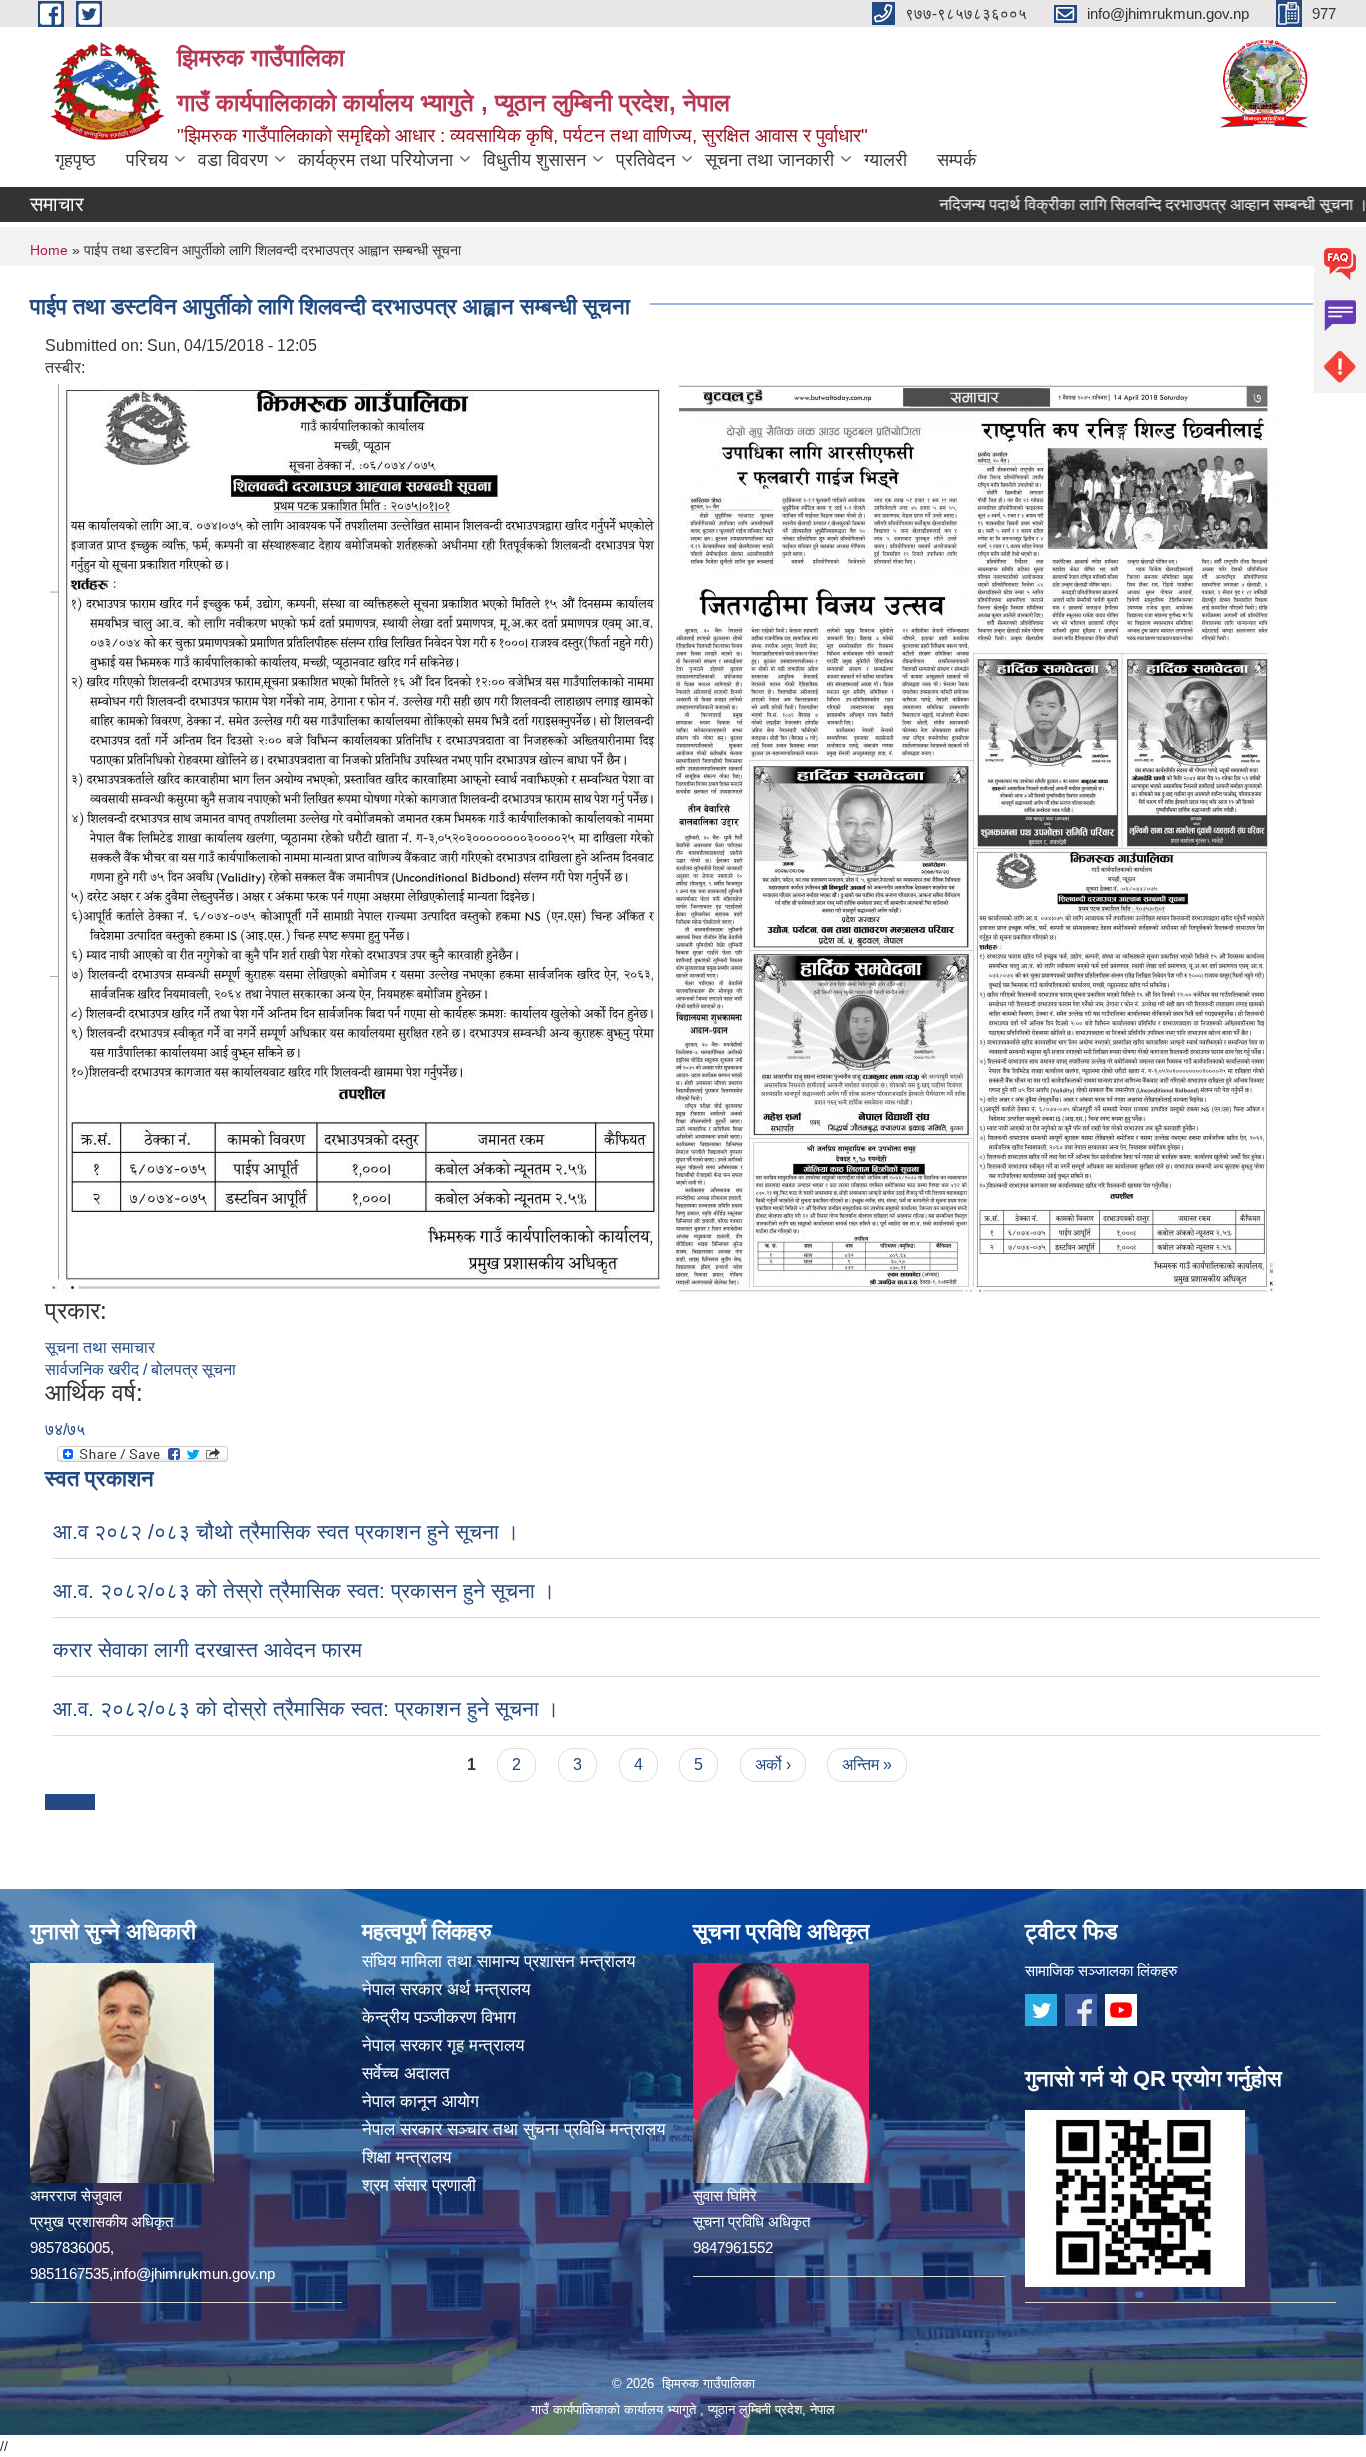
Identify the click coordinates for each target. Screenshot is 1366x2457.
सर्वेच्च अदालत (406, 2073)
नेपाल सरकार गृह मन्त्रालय (443, 2045)
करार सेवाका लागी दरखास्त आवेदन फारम (207, 1649)
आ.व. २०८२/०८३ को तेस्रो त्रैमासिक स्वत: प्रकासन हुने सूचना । (304, 1590)
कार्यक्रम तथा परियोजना (375, 160)
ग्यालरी (885, 160)
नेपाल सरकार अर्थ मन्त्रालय (446, 1989)
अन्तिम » (867, 1764)
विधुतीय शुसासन (534, 160)
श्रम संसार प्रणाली (419, 2185)
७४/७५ (65, 1429)
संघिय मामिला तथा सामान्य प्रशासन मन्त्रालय (498, 1961)
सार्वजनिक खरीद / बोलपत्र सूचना (140, 1369)
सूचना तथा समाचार (100, 1347)
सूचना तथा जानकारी (769, 160)
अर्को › (773, 1764)
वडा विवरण (233, 160)
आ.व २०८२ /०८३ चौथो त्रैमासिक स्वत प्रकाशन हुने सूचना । (286, 1531)
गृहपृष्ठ (75, 160)
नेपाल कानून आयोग (420, 2101)
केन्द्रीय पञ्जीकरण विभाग (439, 2017)
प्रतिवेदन (645, 160)
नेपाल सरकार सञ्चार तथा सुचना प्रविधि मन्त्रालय (513, 2129)
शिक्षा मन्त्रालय (406, 2157)
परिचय (147, 160)
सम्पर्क (956, 160)
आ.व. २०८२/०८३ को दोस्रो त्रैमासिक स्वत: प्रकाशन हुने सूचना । (306, 1708)
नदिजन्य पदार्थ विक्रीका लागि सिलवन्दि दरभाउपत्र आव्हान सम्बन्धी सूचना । (1093, 204)
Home (49, 250)
